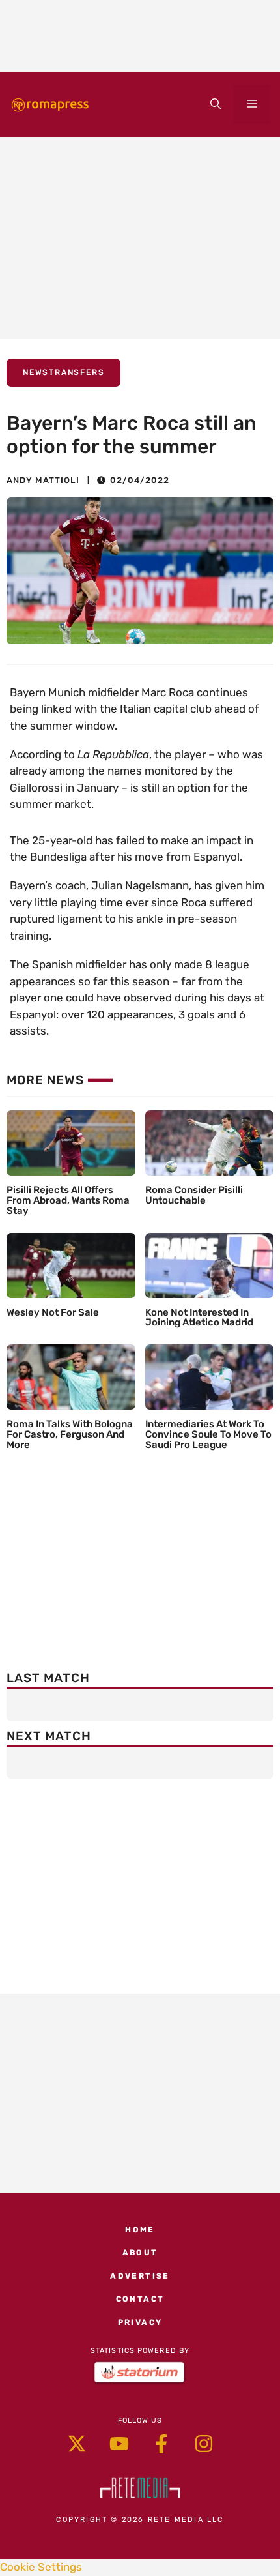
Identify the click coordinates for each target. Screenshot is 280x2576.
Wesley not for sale (53, 1312)
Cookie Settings (41, 2567)
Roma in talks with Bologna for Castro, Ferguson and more (70, 1434)
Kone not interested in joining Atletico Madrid (199, 1318)
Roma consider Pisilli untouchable (194, 1195)
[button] (216, 104)
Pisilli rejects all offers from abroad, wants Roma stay (68, 1200)
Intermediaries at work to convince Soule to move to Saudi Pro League (208, 1434)
